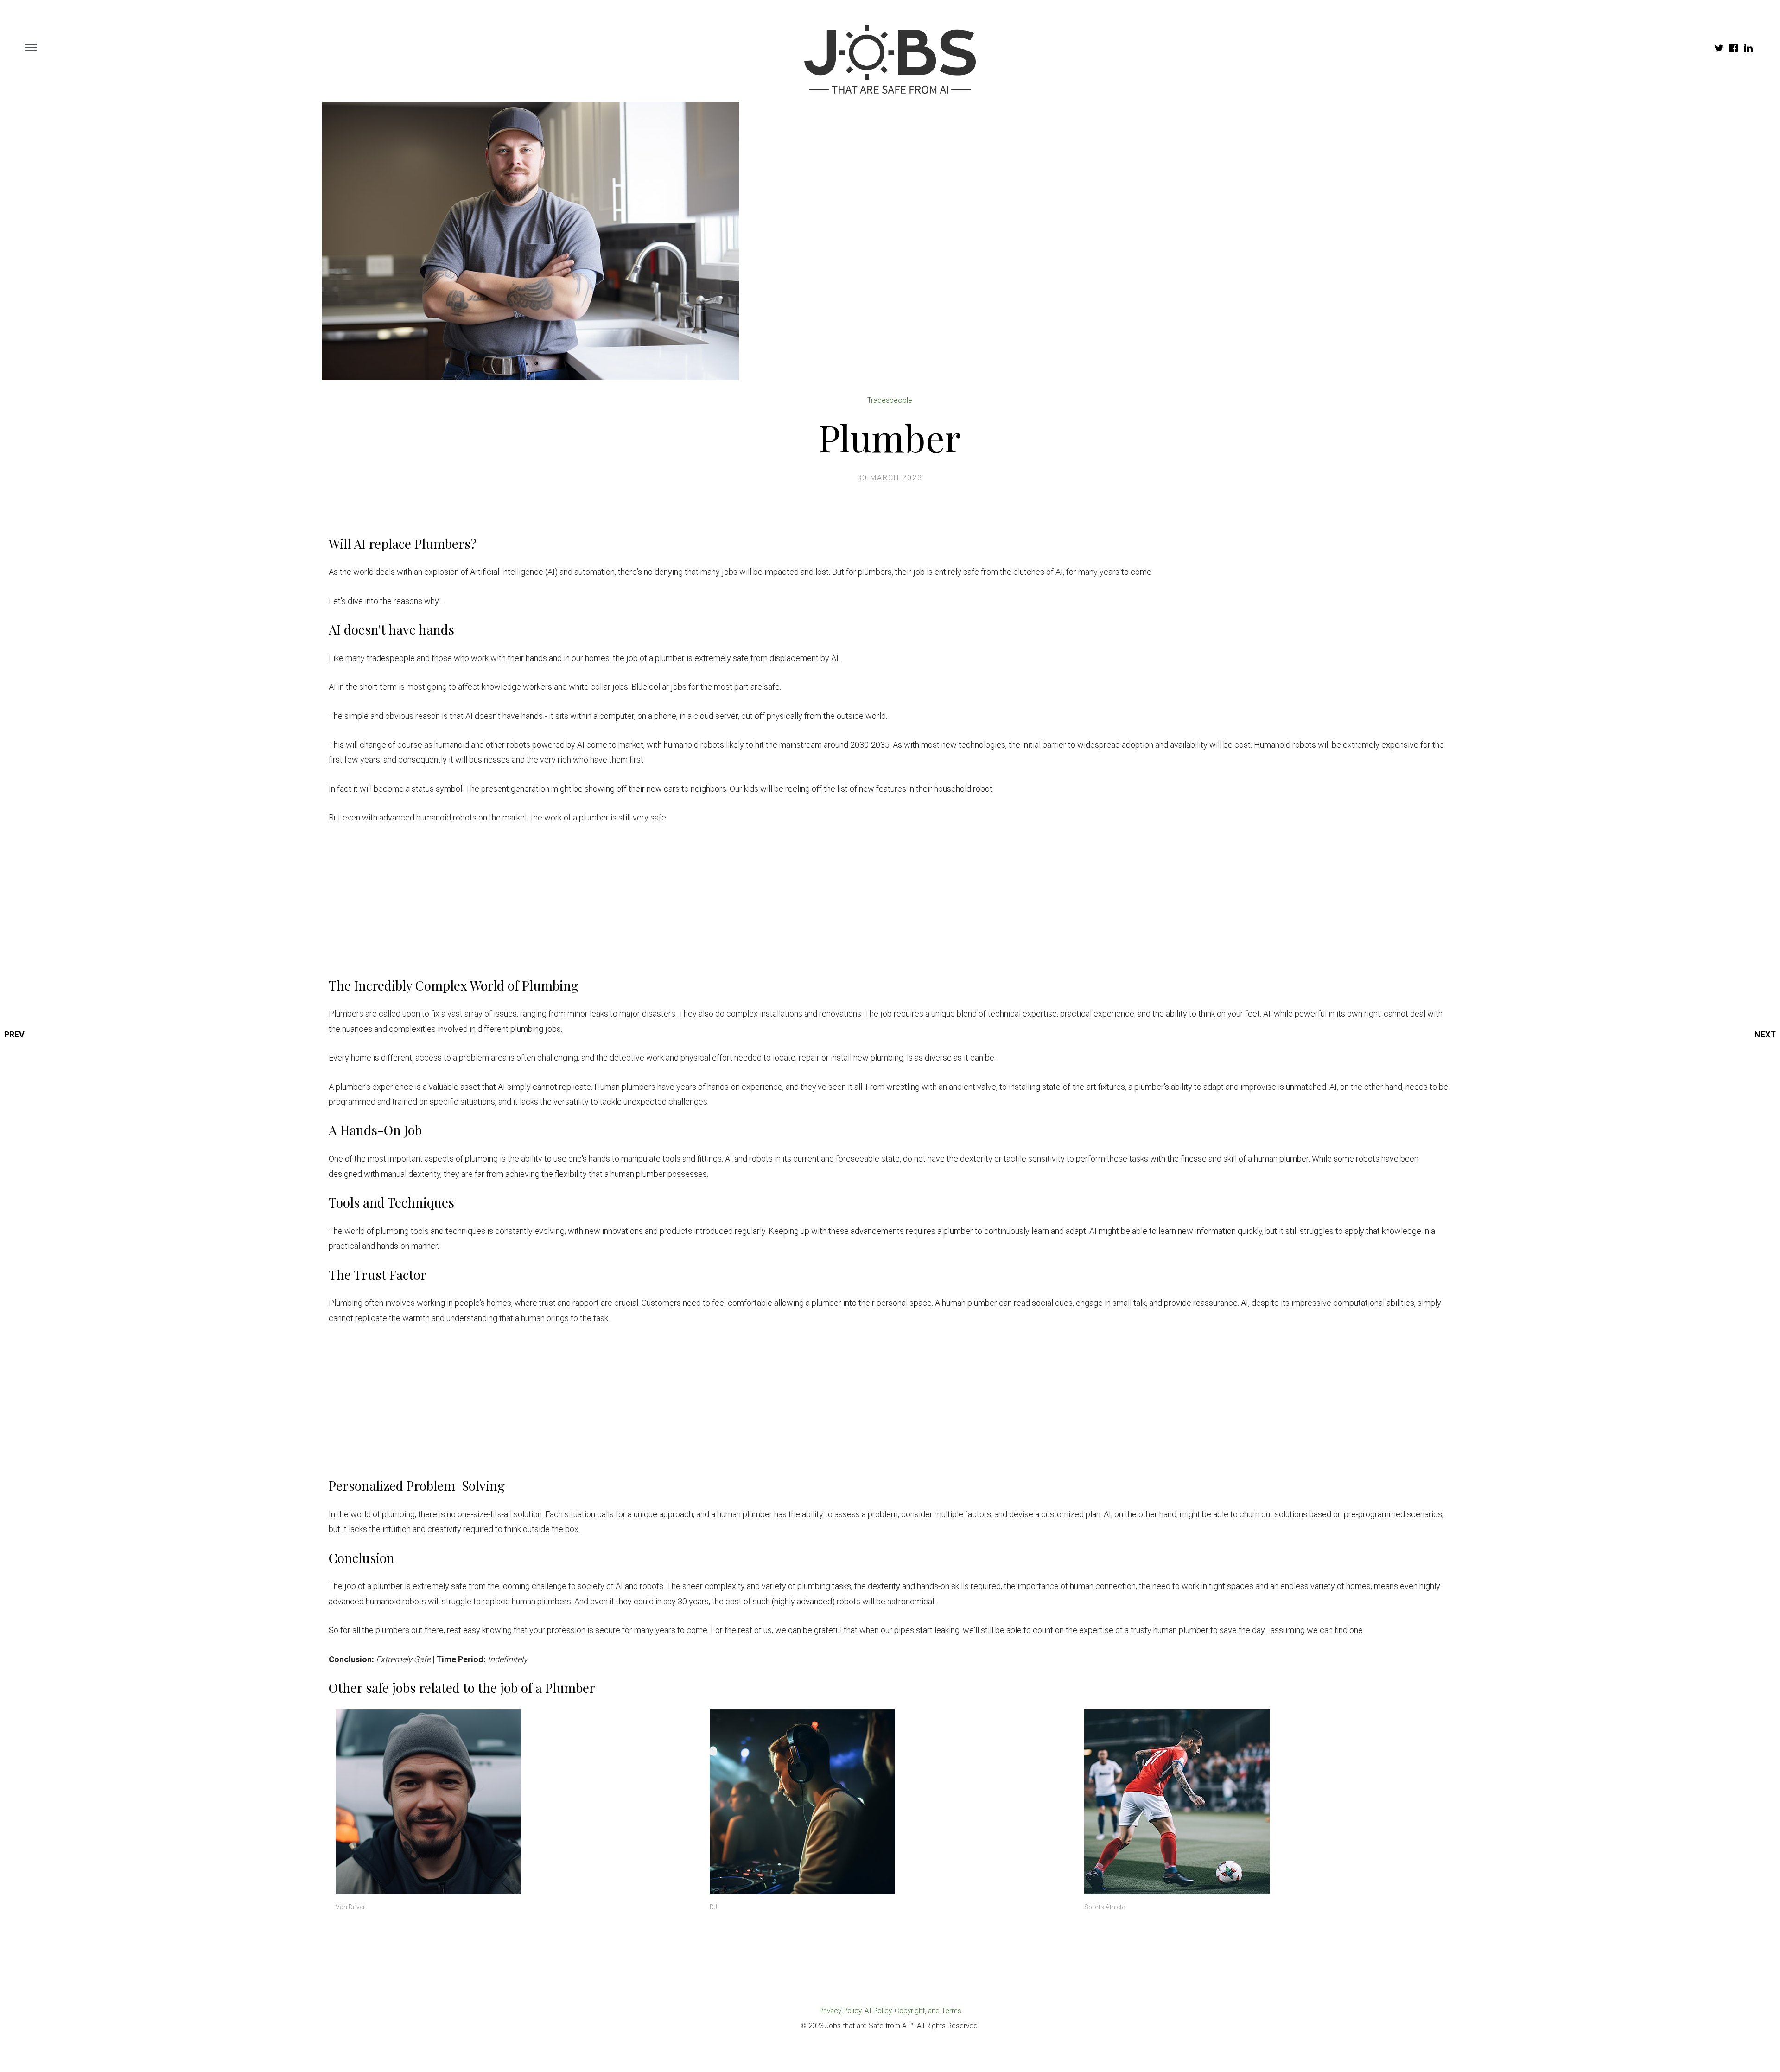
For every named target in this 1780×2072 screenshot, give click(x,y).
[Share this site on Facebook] (1734, 49)
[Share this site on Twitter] (1719, 49)
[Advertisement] (607, 904)
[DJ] (890, 1802)
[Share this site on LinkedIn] (1748, 49)
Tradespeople (890, 400)
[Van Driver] (516, 1802)
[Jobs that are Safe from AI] (890, 59)
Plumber (890, 437)
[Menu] (31, 45)
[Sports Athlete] (1264, 1802)
